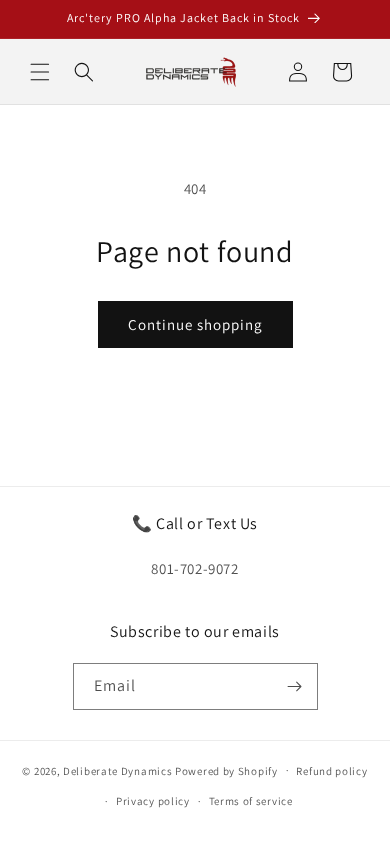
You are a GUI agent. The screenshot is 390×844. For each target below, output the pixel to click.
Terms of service (251, 801)
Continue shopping (195, 324)
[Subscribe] (295, 686)
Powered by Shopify (226, 770)
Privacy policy (153, 801)
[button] (40, 72)
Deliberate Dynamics (117, 770)
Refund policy (331, 771)
